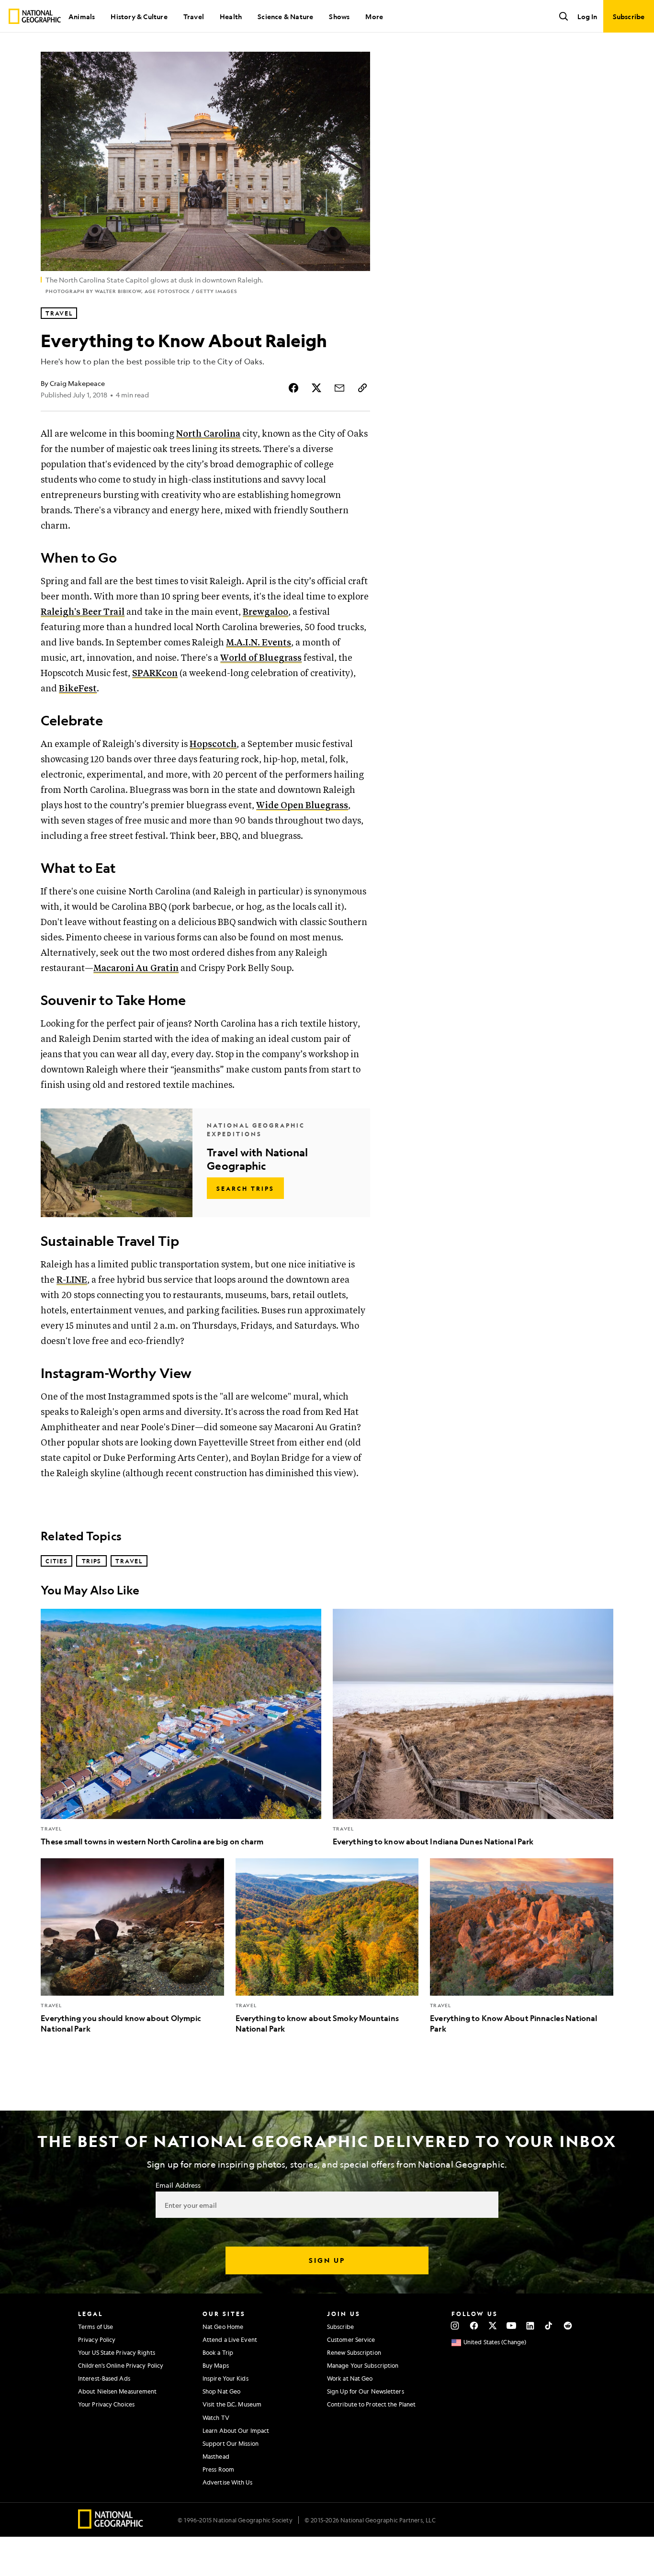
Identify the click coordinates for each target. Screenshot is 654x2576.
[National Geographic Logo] (111, 2525)
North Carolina (208, 434)
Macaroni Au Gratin (136, 968)
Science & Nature (285, 16)
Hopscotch (213, 744)
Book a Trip (218, 2352)
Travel (194, 16)
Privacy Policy (97, 2339)
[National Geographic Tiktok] (549, 2326)
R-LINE (72, 1280)
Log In (587, 16)
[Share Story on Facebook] (293, 388)
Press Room (218, 2469)
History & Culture (139, 16)
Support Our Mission (231, 2443)
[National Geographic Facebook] (474, 2326)
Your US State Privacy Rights (117, 2352)
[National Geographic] (35, 16)
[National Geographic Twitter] (492, 2326)
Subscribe (340, 2327)
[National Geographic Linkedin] (530, 2326)
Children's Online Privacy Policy (121, 2365)
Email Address (178, 2185)
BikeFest (78, 689)
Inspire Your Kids (226, 2378)
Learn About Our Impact (236, 2430)
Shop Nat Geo (221, 2391)
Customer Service (351, 2339)
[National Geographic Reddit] (568, 2326)
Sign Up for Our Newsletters (366, 2391)
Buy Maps (216, 2365)
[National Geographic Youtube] (512, 2326)
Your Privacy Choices (106, 2404)
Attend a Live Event (230, 2339)
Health (231, 16)
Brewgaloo (265, 612)
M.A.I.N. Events (259, 643)
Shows (339, 16)
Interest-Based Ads (104, 2378)
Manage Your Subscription (363, 2365)
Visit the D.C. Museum (232, 2404)
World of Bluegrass (261, 658)
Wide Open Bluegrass (302, 806)
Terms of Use (96, 2327)
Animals (82, 16)
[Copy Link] (362, 388)
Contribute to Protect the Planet (371, 2404)
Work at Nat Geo (350, 2378)
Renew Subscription (354, 2352)
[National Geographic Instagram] (455, 2326)
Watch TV (216, 2418)
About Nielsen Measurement (118, 2391)
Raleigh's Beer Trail (83, 612)
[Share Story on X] (316, 388)
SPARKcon (155, 673)
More (374, 16)
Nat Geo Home (223, 2327)
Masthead (216, 2456)
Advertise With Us (227, 2482)
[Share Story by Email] (339, 388)
